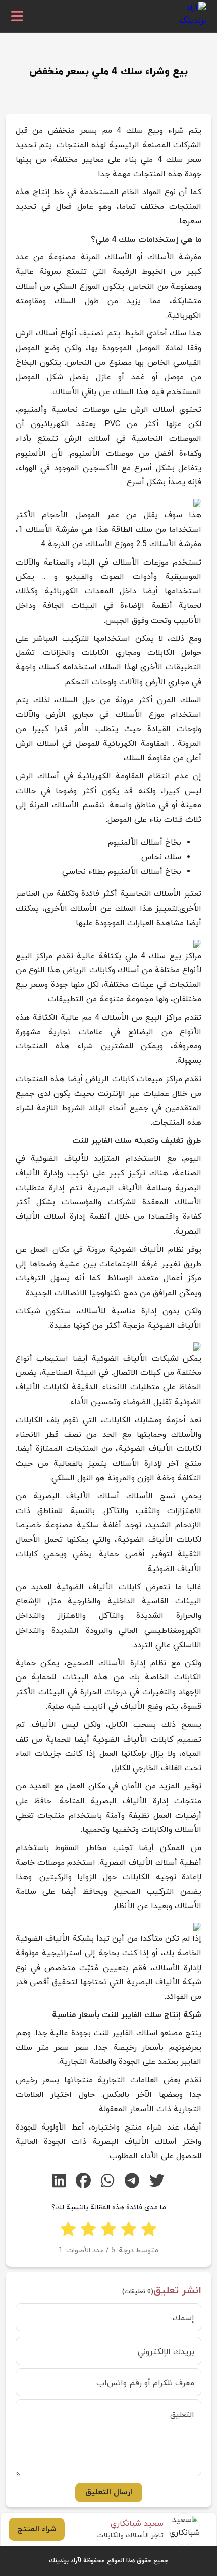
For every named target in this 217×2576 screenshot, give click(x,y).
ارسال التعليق (109, 2492)
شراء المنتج (37, 2529)
